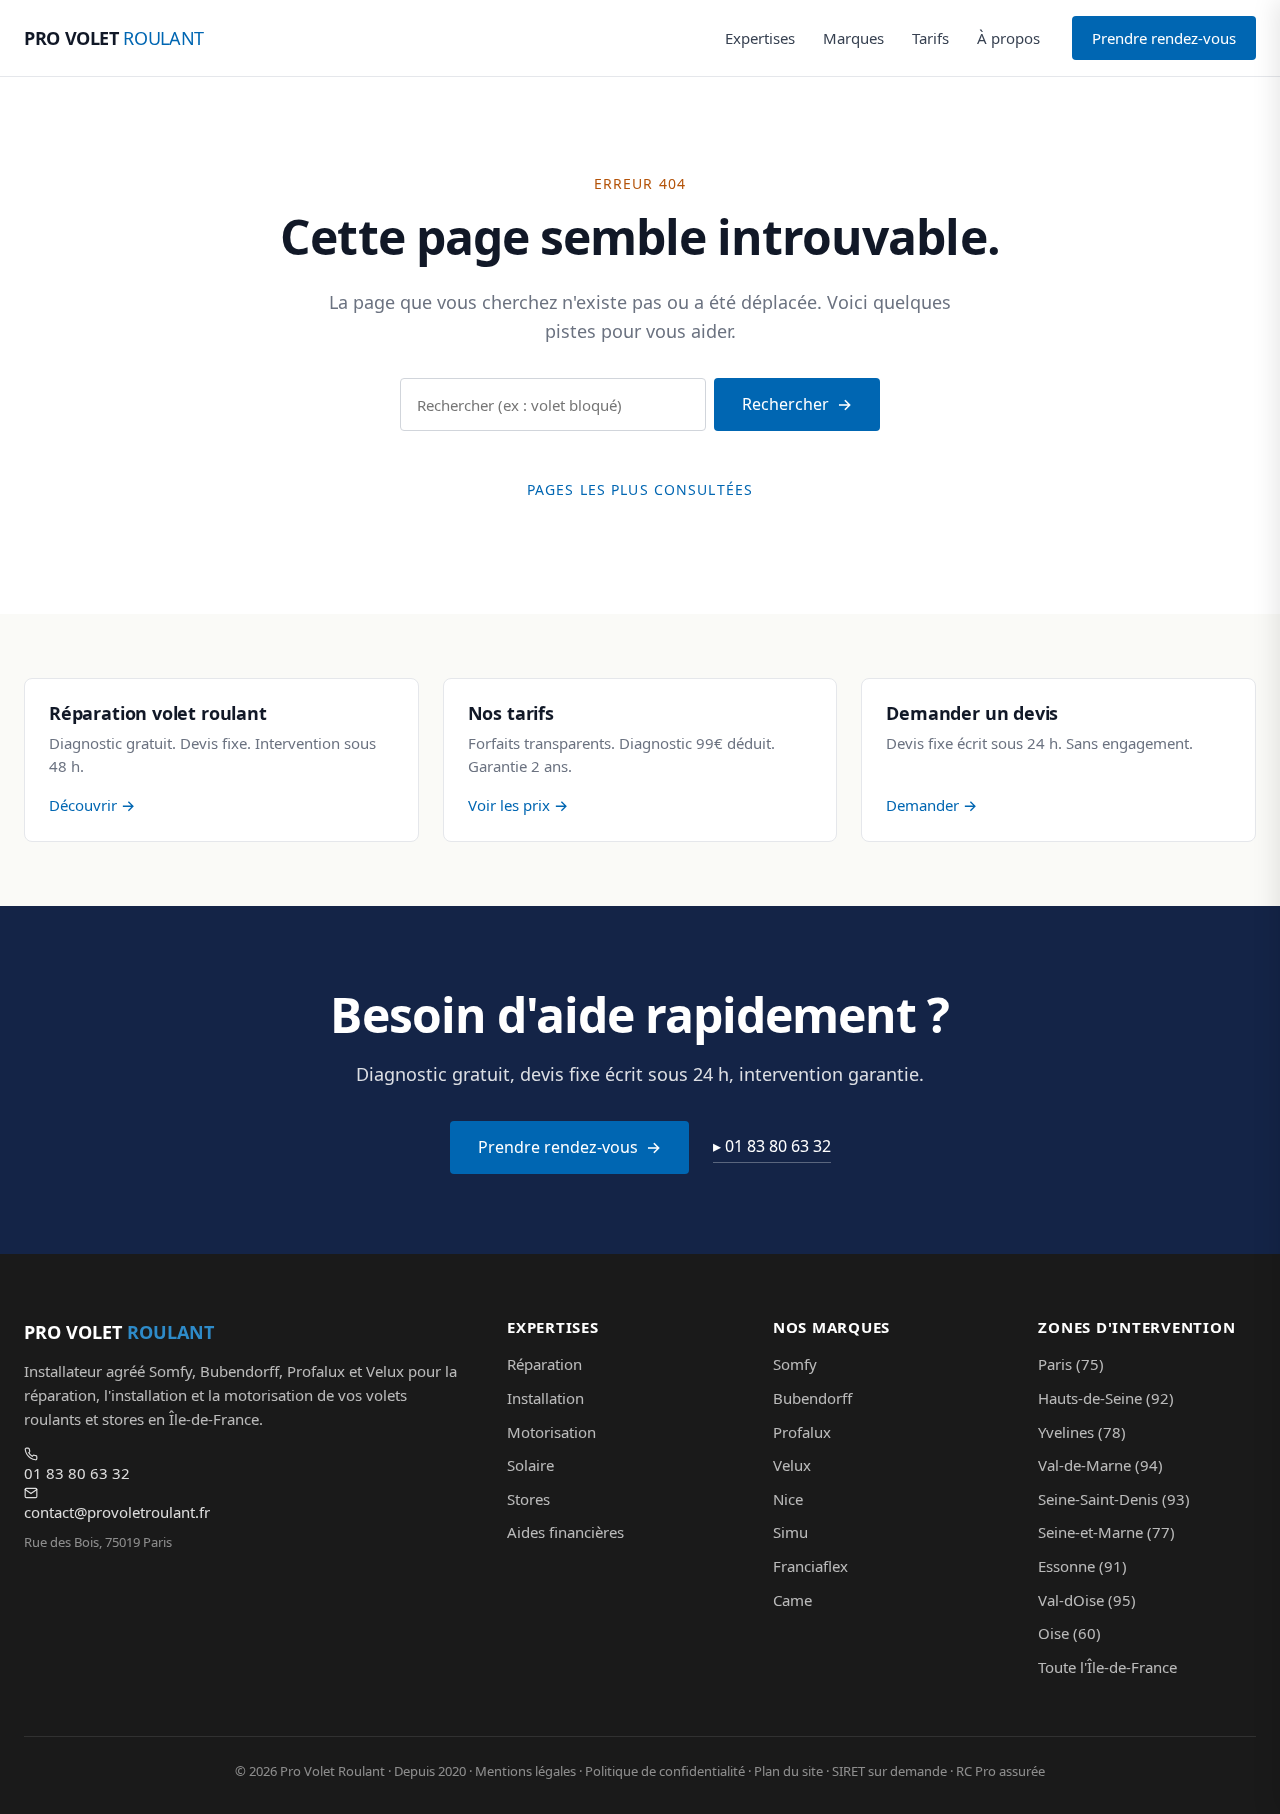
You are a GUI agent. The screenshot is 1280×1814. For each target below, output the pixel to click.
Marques (853, 38)
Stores (528, 1499)
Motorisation (551, 1432)
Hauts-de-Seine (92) (1106, 1398)
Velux (792, 1465)
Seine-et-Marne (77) (1106, 1532)
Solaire (530, 1465)
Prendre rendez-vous (1164, 38)
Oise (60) (1069, 1633)
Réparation (544, 1364)
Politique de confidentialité (665, 1771)
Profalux (802, 1432)
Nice (788, 1499)
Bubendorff (812, 1398)
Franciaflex (810, 1566)
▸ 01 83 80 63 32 (772, 1146)
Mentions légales (525, 1771)
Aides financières (565, 1532)
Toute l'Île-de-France (1107, 1667)
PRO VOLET (114, 38)
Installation (545, 1398)
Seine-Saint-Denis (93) (1114, 1499)
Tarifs (930, 38)
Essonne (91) (1082, 1566)
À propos (1008, 38)
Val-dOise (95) (1087, 1600)
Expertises (760, 38)
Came (792, 1600)
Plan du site (788, 1771)
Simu (790, 1532)
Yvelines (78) (1082, 1432)
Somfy (795, 1364)
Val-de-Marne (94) (1100, 1465)
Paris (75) (1071, 1364)
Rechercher (785, 404)
